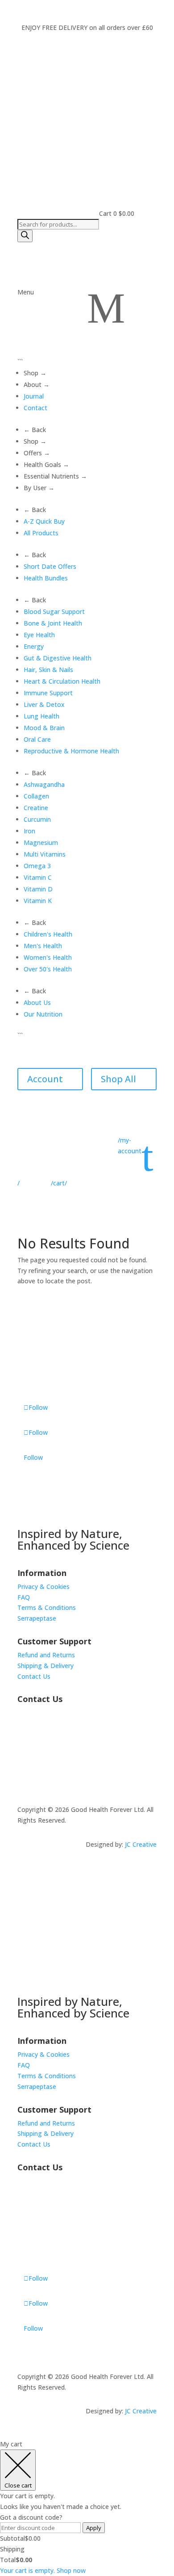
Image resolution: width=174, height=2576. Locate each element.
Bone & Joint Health (53, 623)
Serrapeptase (37, 1618)
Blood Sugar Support (54, 611)
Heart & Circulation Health (62, 681)
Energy (34, 646)
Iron (29, 831)
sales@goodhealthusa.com (57, 1772)
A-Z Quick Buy (44, 521)
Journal (34, 396)
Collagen (36, 796)
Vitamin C (38, 877)
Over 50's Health (48, 969)
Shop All (118, 1079)
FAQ (24, 1597)
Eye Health (39, 635)
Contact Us (34, 1676)
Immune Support (48, 693)
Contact (35, 408)
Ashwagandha (44, 784)
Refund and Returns (46, 1655)
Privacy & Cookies (43, 1586)
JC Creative (141, 1844)
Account (45, 1079)
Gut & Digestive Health (58, 658)
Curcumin (37, 819)
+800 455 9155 (39, 1762)
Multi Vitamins (45, 854)
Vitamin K (38, 901)
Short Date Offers (50, 566)
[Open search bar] (21, 214)
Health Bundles (46, 578)
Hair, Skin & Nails (48, 670)
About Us (37, 1002)
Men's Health (43, 946)
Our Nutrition (43, 1014)
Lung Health (41, 716)
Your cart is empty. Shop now (43, 2570)
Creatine (36, 808)
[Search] (25, 236)
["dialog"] (87, 2507)
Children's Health (48, 934)
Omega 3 (37, 866)
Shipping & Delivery (46, 1666)
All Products (41, 533)
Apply (94, 2528)
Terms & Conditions (47, 1607)
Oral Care (37, 739)
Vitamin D (38, 889)
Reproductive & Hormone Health (71, 751)
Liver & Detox (44, 704)
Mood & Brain (44, 728)
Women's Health (48, 957)
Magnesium (41, 843)
